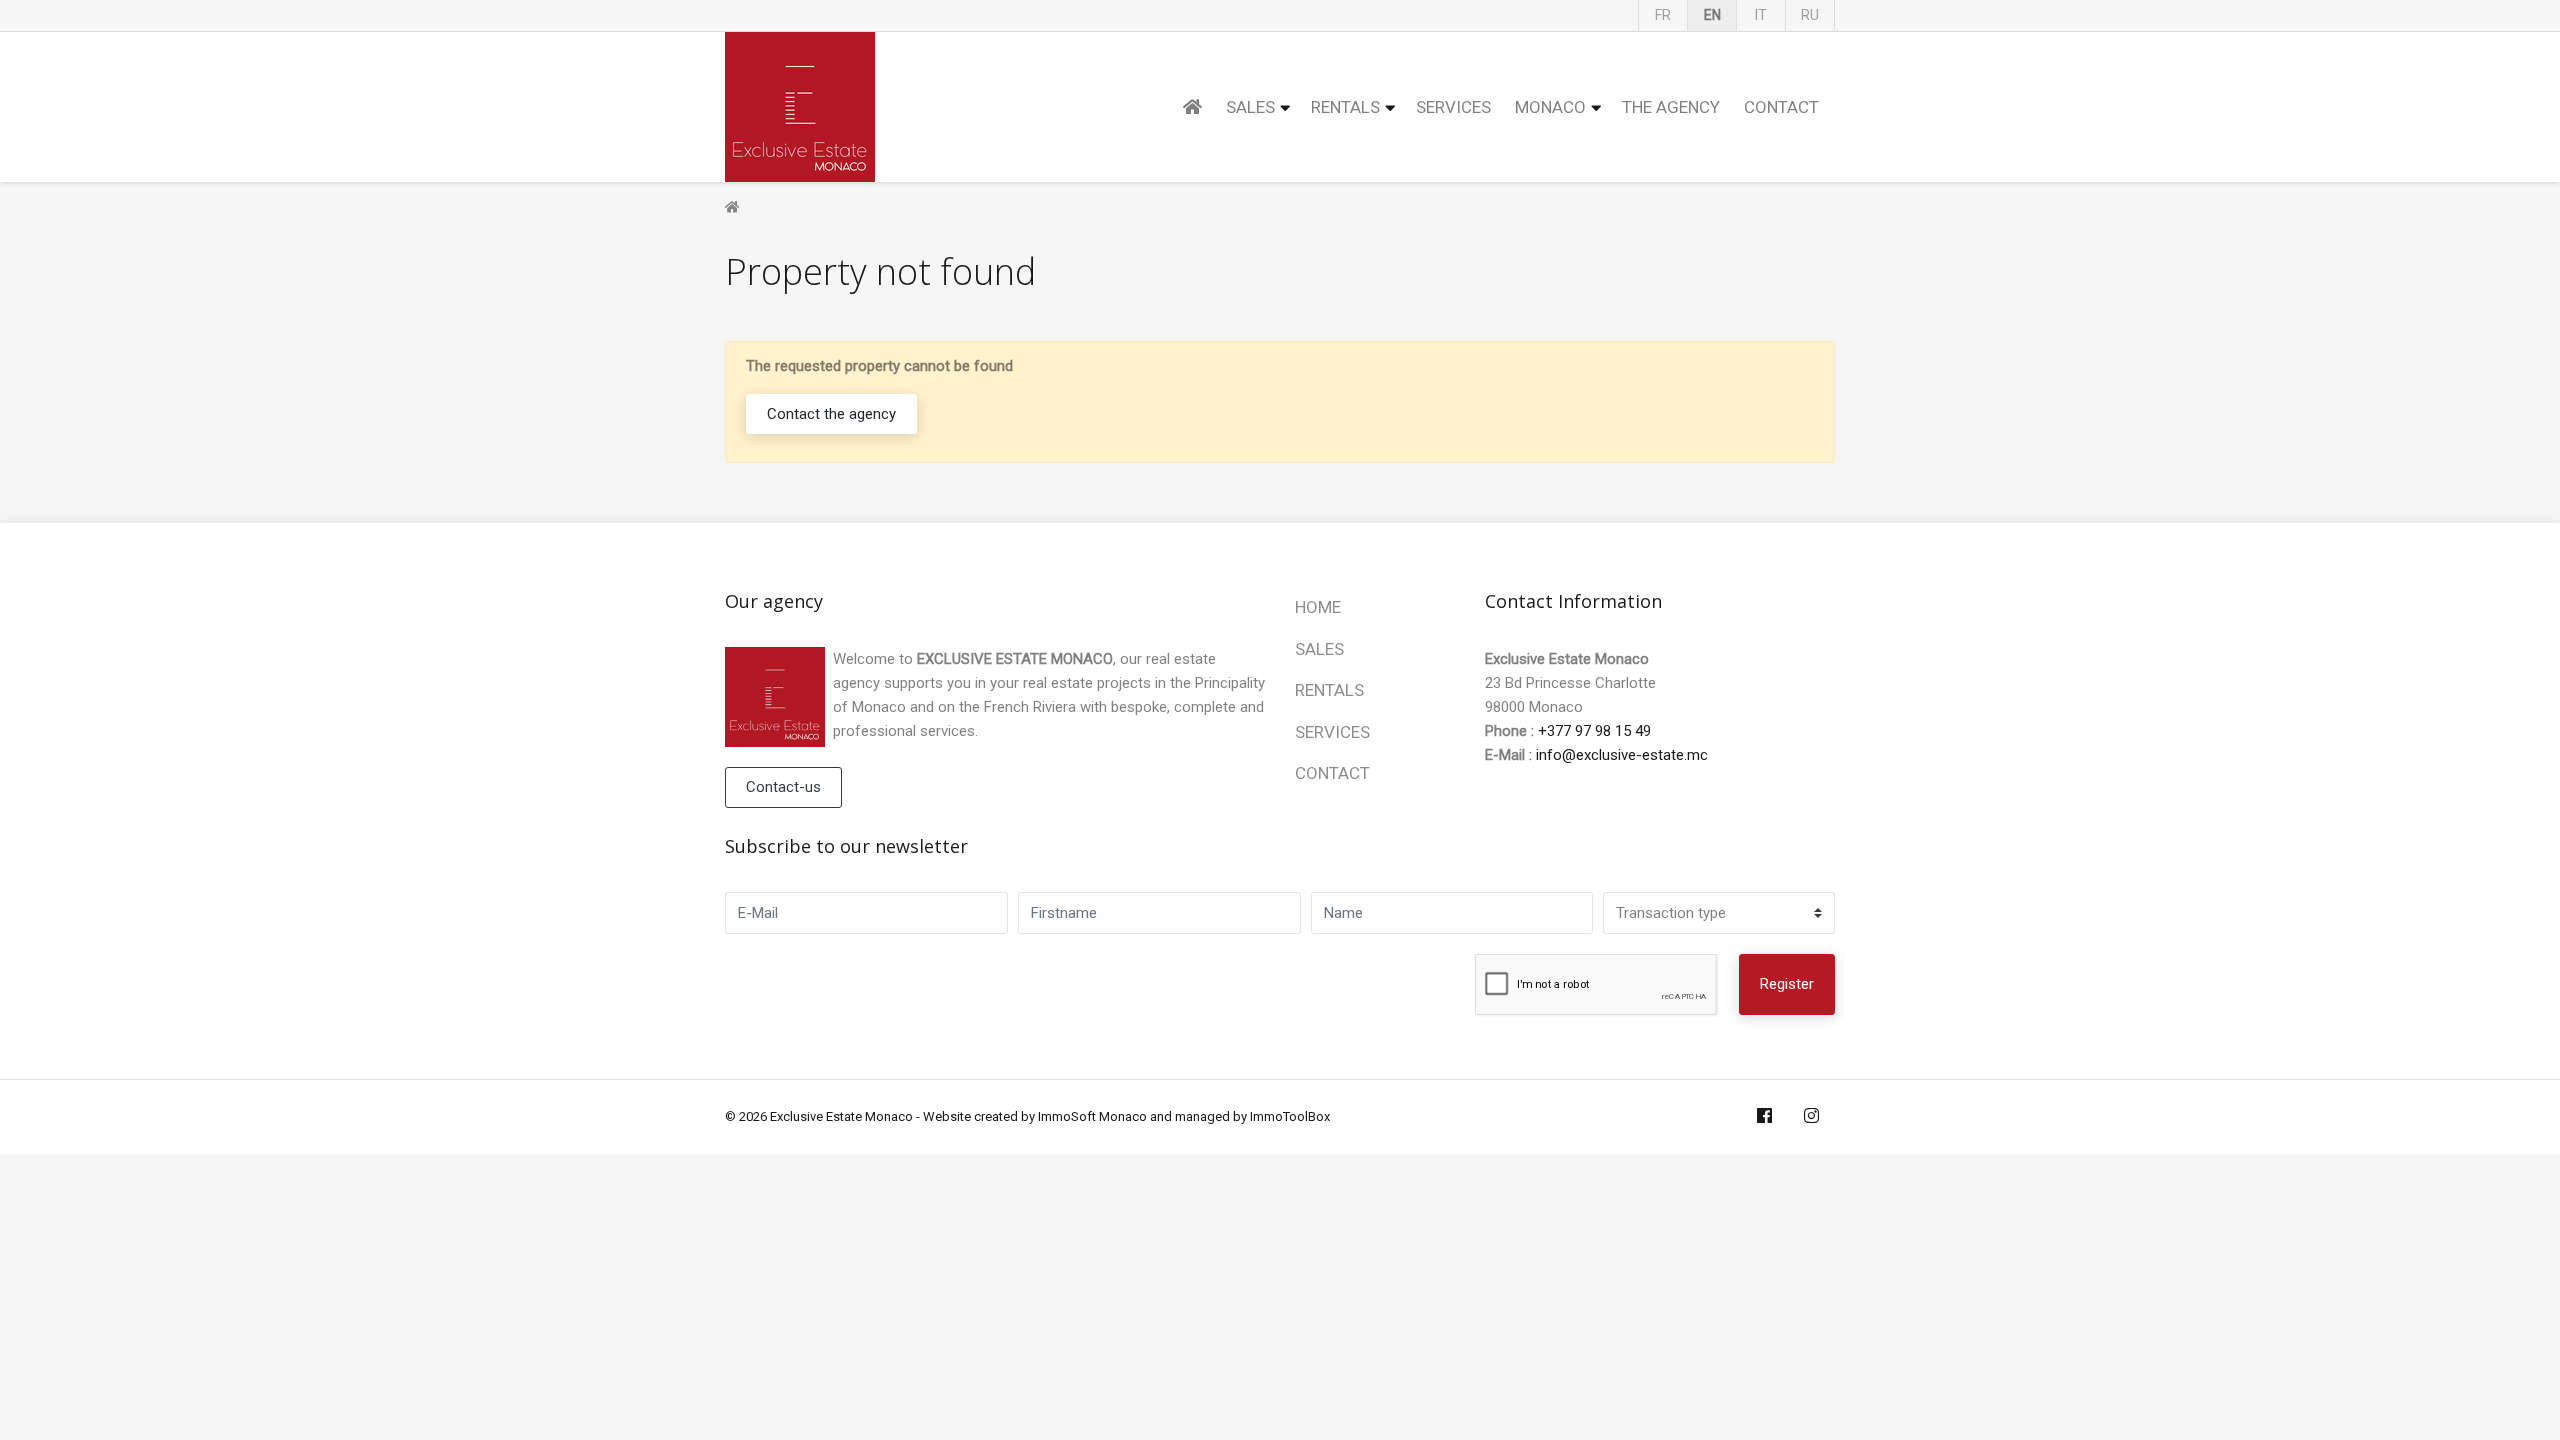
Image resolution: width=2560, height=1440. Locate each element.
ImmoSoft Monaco (1092, 1116)
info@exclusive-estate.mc (1622, 755)
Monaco (1550, 107)
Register (1787, 984)
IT (1761, 15)
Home (1318, 607)
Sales (1250, 107)
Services (1453, 107)
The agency (1671, 107)
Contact (1781, 107)
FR (1663, 15)
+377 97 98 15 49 (1594, 731)
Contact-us (783, 787)
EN (1712, 15)
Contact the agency (831, 414)
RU (1810, 15)
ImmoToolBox (1290, 1116)
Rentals (1345, 107)
